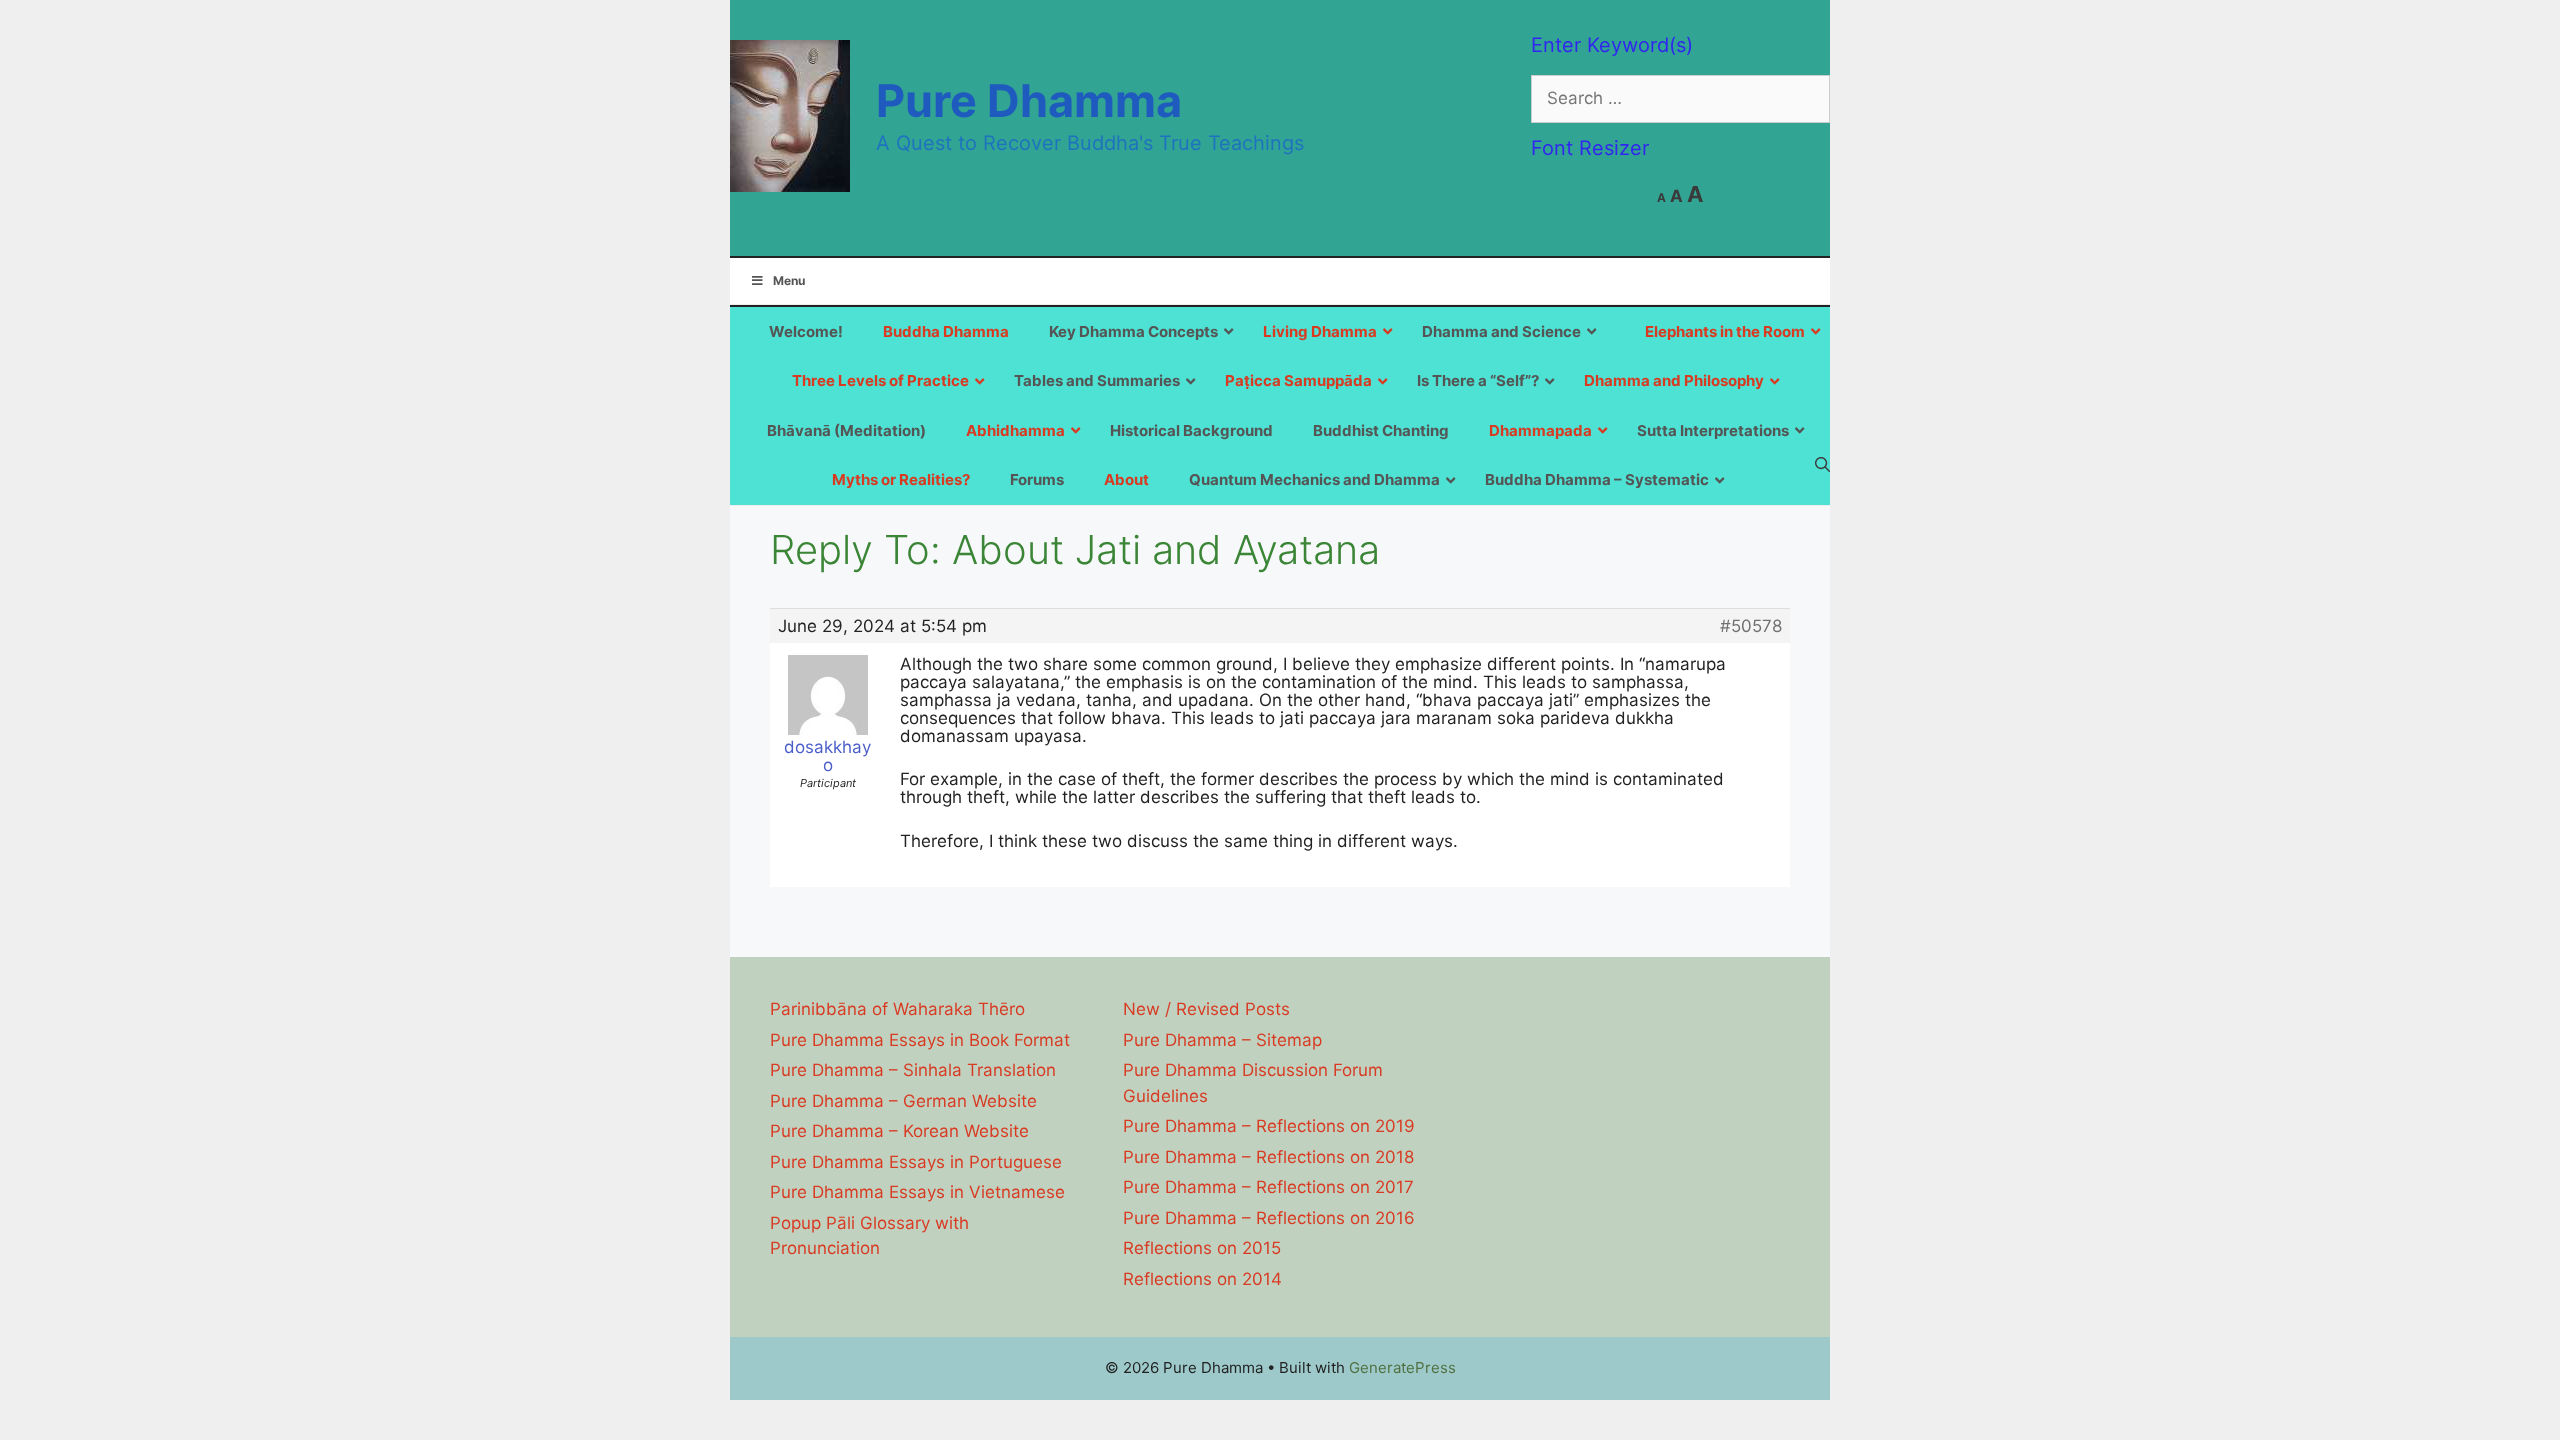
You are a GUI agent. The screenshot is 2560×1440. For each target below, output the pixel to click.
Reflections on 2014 (1202, 1279)
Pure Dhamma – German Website (903, 1101)
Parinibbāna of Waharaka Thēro (897, 1009)
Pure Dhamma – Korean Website (899, 1131)
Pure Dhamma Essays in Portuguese (916, 1162)
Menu (789, 280)
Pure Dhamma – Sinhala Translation (913, 1070)
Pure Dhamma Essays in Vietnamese (917, 1192)
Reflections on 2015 (1202, 1248)
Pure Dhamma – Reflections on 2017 (1268, 1187)
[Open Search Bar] (1822, 464)
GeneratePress (1402, 1367)
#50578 (1751, 626)
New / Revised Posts (1206, 1009)
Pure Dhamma (1029, 100)
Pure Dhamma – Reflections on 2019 (1269, 1126)
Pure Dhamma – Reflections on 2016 (1269, 1218)
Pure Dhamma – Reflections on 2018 (1268, 1157)
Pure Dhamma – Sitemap (1222, 1040)
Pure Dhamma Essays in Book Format (920, 1040)
